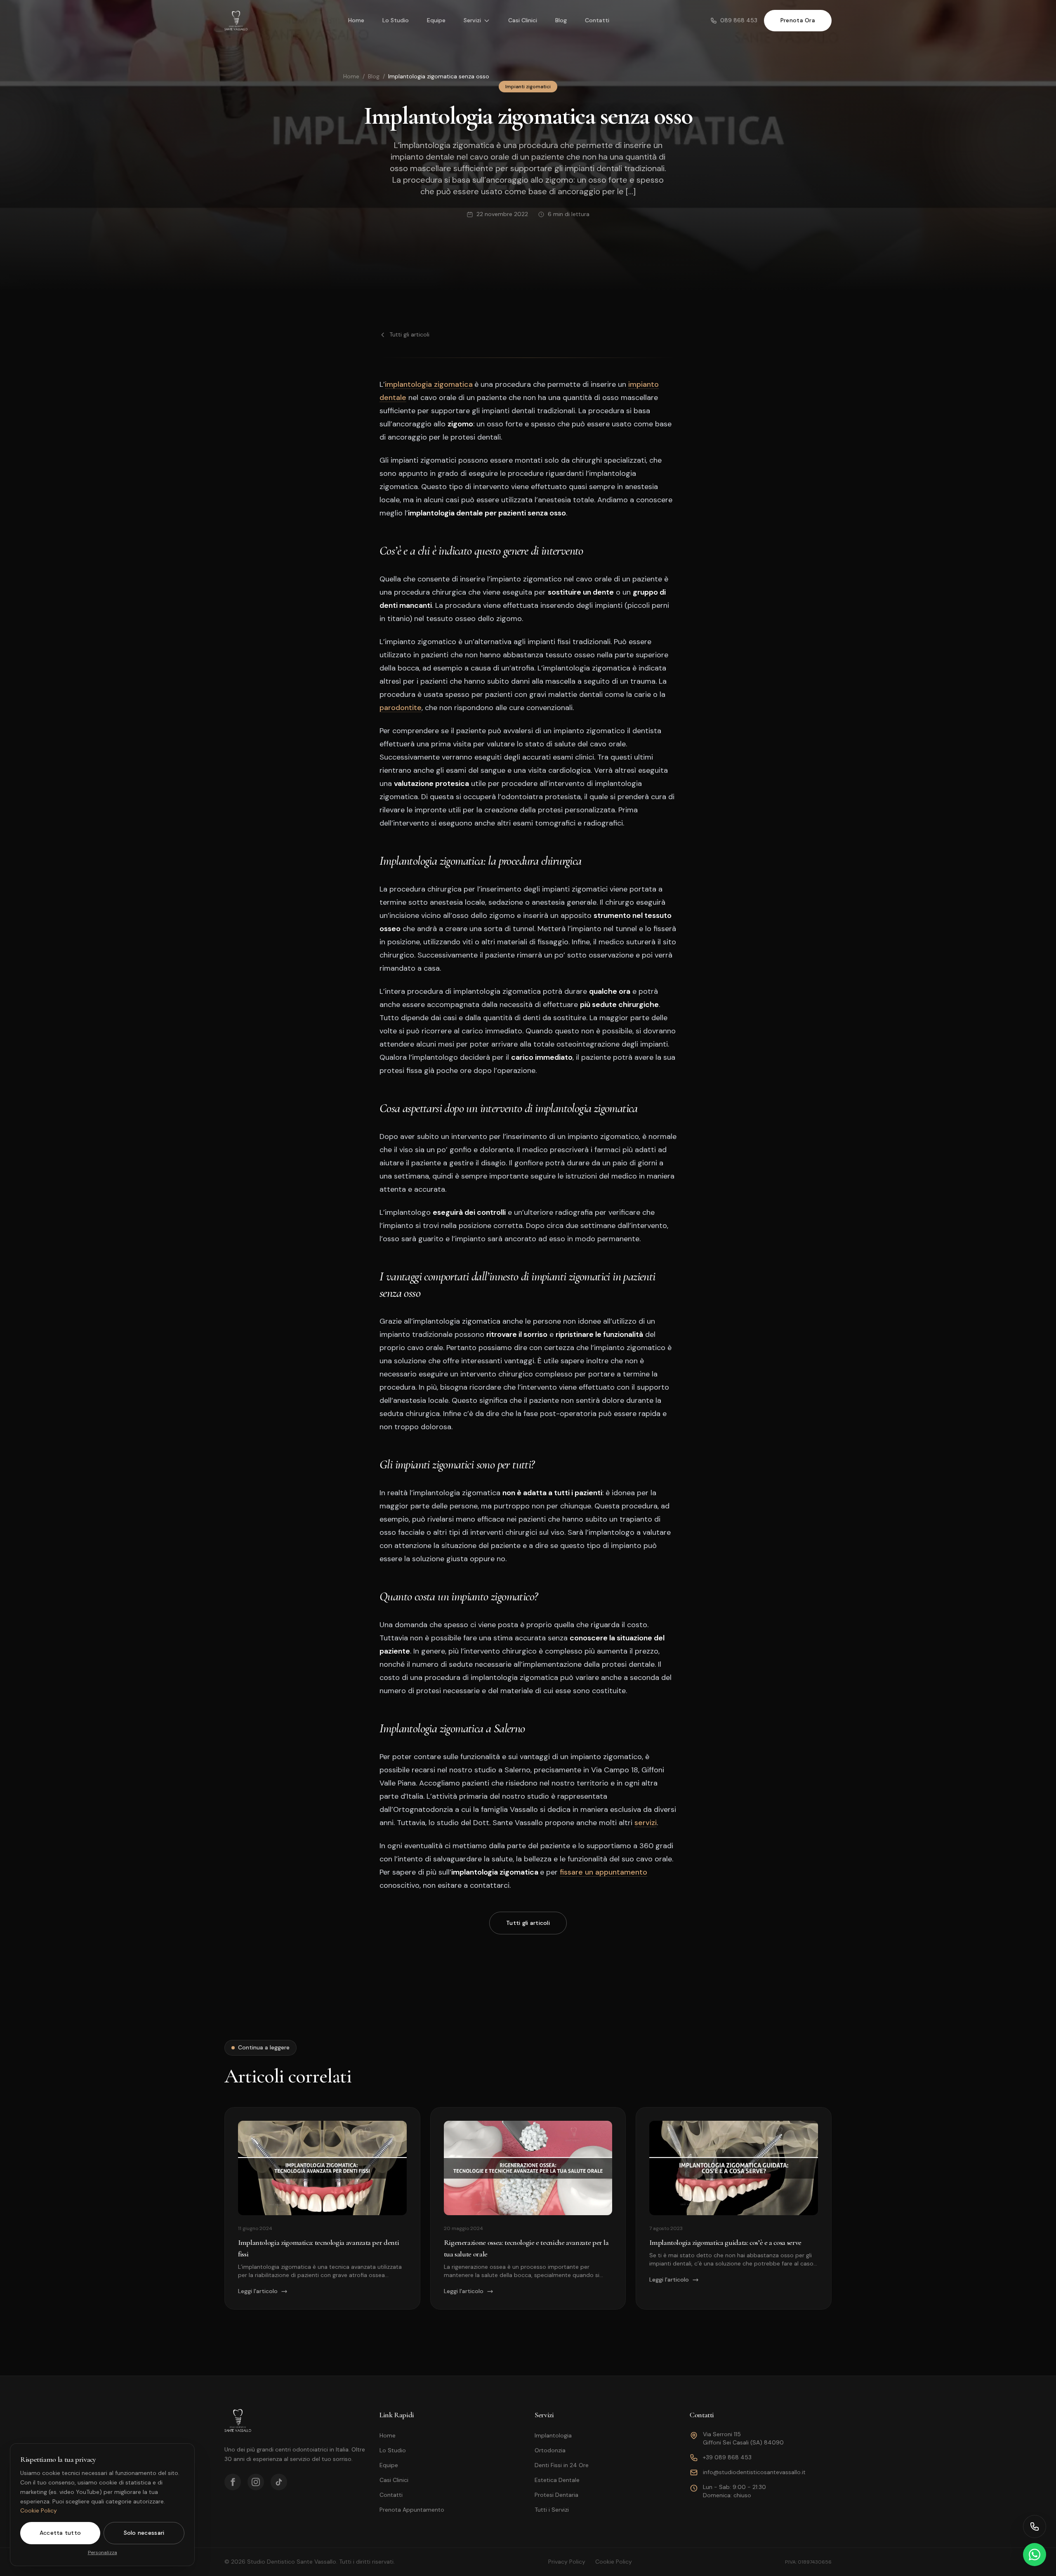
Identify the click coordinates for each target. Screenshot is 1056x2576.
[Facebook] (233, 2482)
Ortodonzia (550, 2450)
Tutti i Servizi (552, 2510)
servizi (646, 1823)
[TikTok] (279, 2482)
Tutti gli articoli (409, 334)
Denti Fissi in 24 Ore (562, 2465)
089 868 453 (739, 20)
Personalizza (103, 2552)
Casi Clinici (523, 20)
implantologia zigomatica (429, 384)
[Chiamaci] (1035, 2527)
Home (356, 20)
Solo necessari (144, 2533)
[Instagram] (256, 2482)
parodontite (401, 708)
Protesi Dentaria (556, 2495)
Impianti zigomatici (528, 87)
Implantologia (553, 2435)
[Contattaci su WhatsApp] (1035, 2555)
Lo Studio (396, 20)
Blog (561, 20)
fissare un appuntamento (603, 1872)
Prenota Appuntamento (412, 2510)
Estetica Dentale (557, 2480)
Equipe (436, 20)
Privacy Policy (567, 2562)
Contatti (597, 20)
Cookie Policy (39, 2510)
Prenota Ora (798, 20)
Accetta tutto (60, 2533)
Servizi (472, 20)
